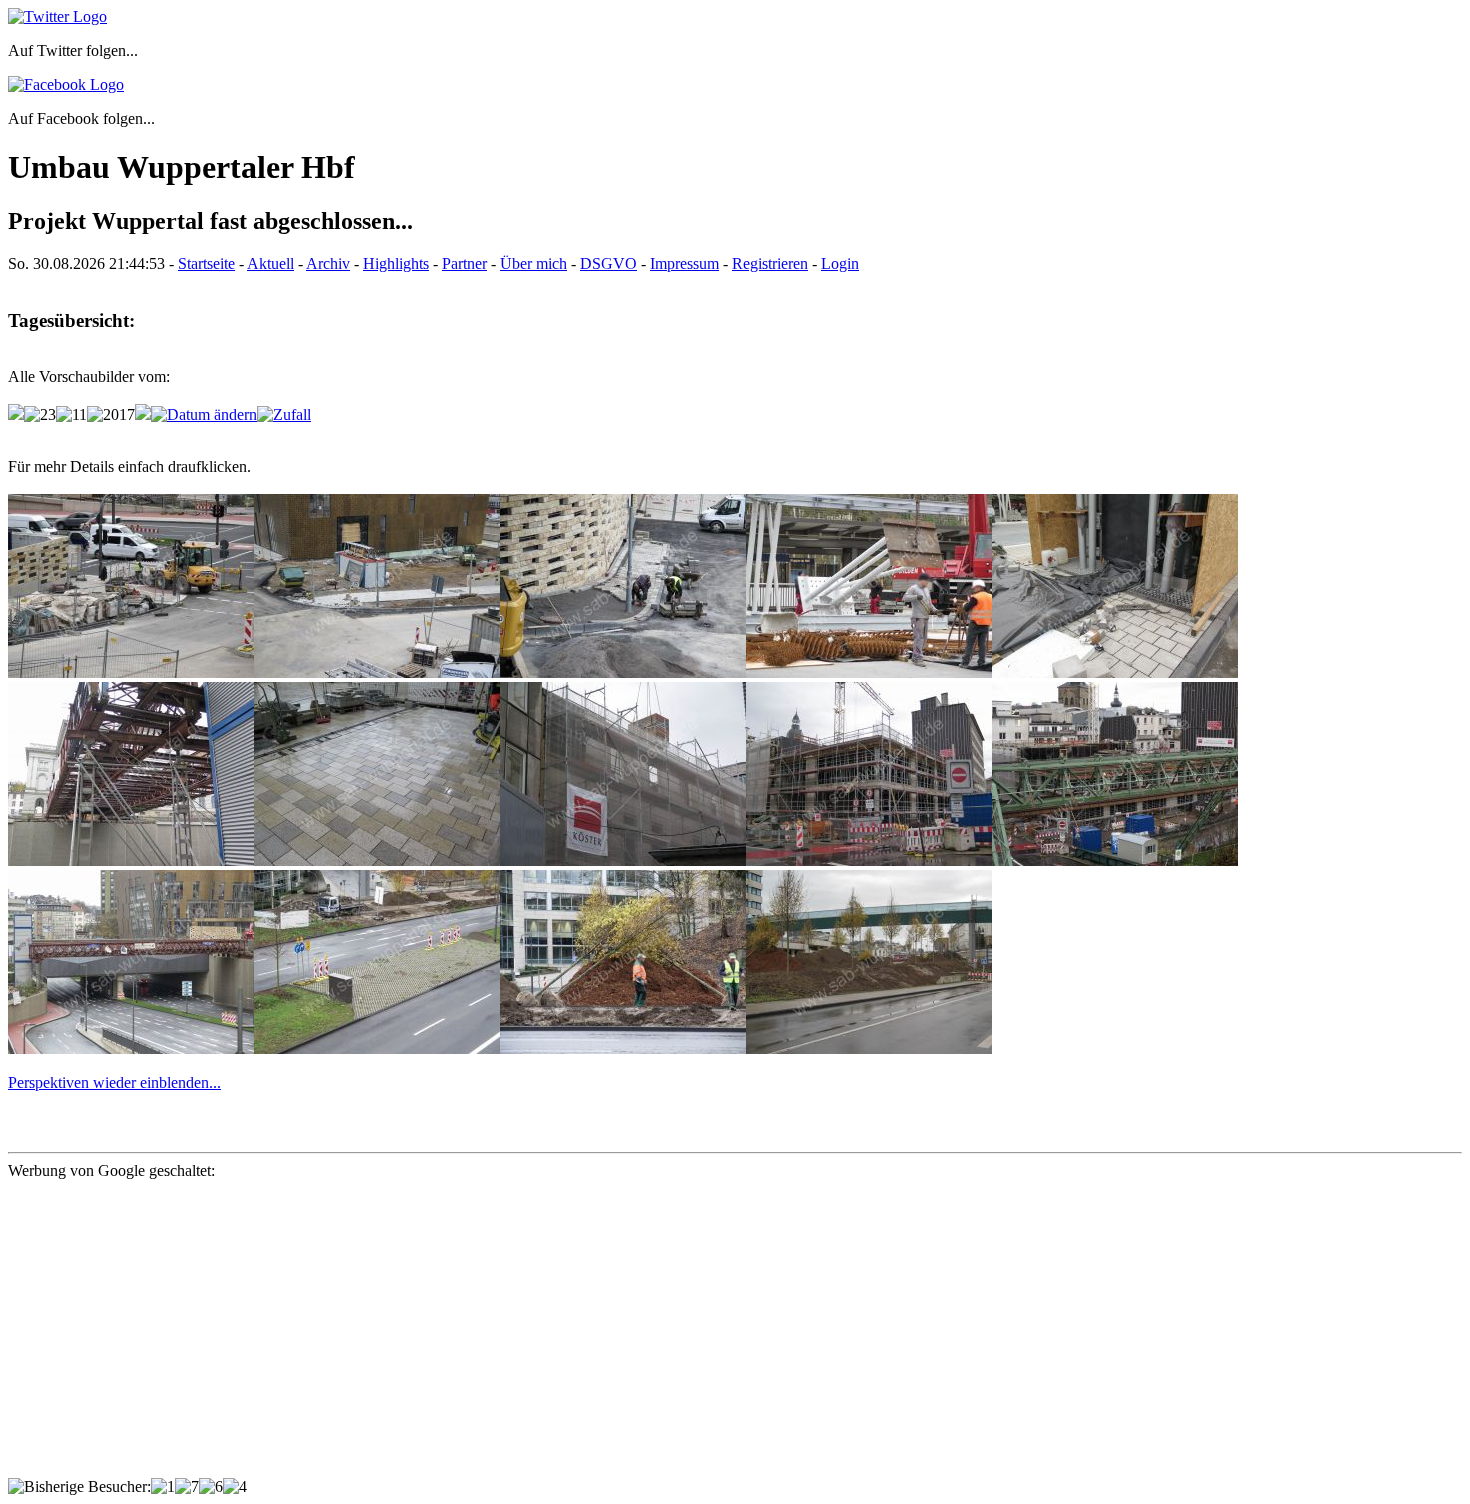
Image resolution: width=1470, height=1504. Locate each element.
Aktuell (270, 263)
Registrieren (770, 263)
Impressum (684, 263)
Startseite (206, 263)
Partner (464, 263)
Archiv (328, 263)
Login (840, 263)
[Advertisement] (608, 1338)
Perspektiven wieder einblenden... (114, 1082)
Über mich (533, 263)
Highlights (396, 263)
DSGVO (608, 263)
